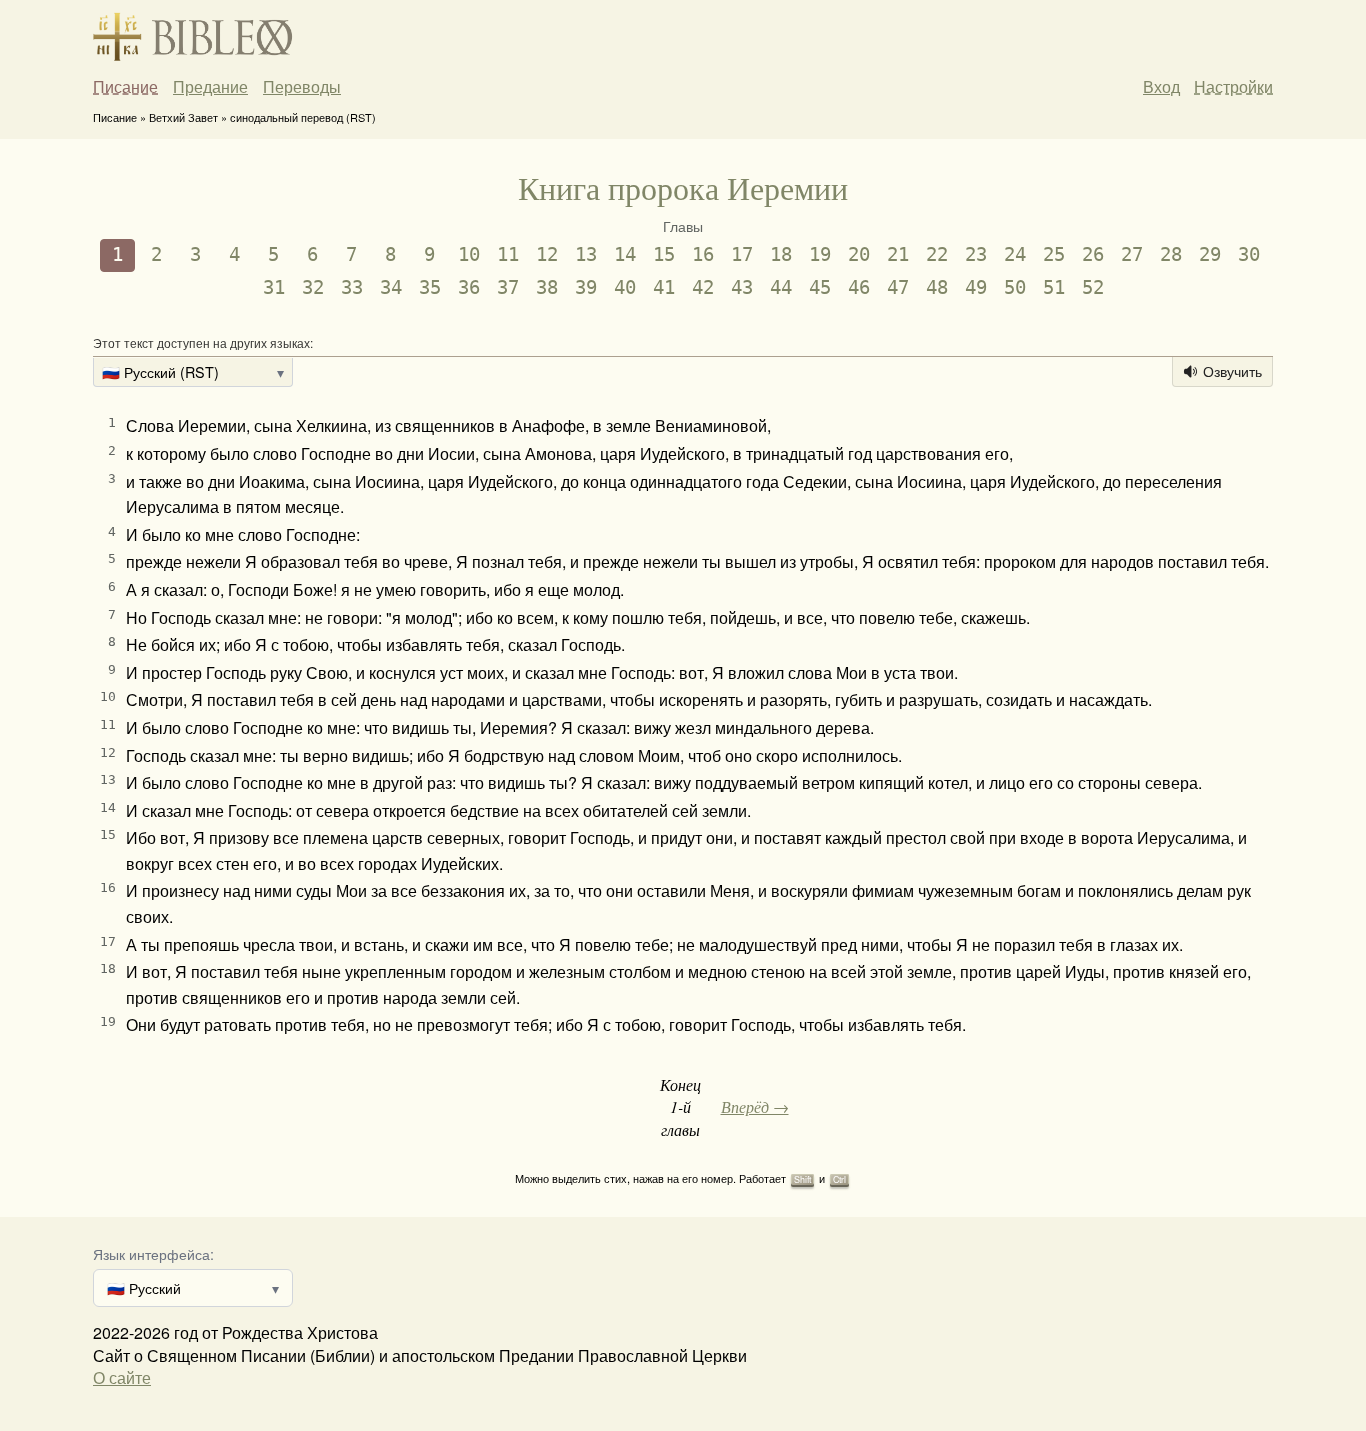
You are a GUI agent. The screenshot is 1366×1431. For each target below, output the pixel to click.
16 (703, 254)
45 (820, 287)
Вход (1161, 86)
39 (586, 287)
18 (781, 254)
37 (508, 287)
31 (274, 287)
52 (1093, 287)
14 (625, 254)
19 (820, 254)
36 (469, 287)
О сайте (122, 1377)
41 (664, 287)
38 (547, 287)
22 (937, 254)
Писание (125, 87)
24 (1015, 254)
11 (508, 254)
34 (391, 287)
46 (859, 287)
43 (742, 287)
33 (352, 287)
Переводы (302, 87)
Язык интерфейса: (153, 1253)
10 (469, 254)
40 (625, 287)
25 (1054, 254)
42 (703, 287)
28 (1171, 254)
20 (859, 254)
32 (313, 287)
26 (1093, 254)
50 (1015, 287)
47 (898, 287)
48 (937, 287)
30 (1249, 254)
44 (781, 287)
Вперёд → (755, 1106)
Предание (210, 87)
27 (1132, 254)
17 (742, 254)
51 (1054, 287)
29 (1210, 254)
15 (664, 254)
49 (976, 287)
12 (547, 254)
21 (898, 254)
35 (430, 287)
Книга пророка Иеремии (683, 187)
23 (976, 254)
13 (586, 254)
